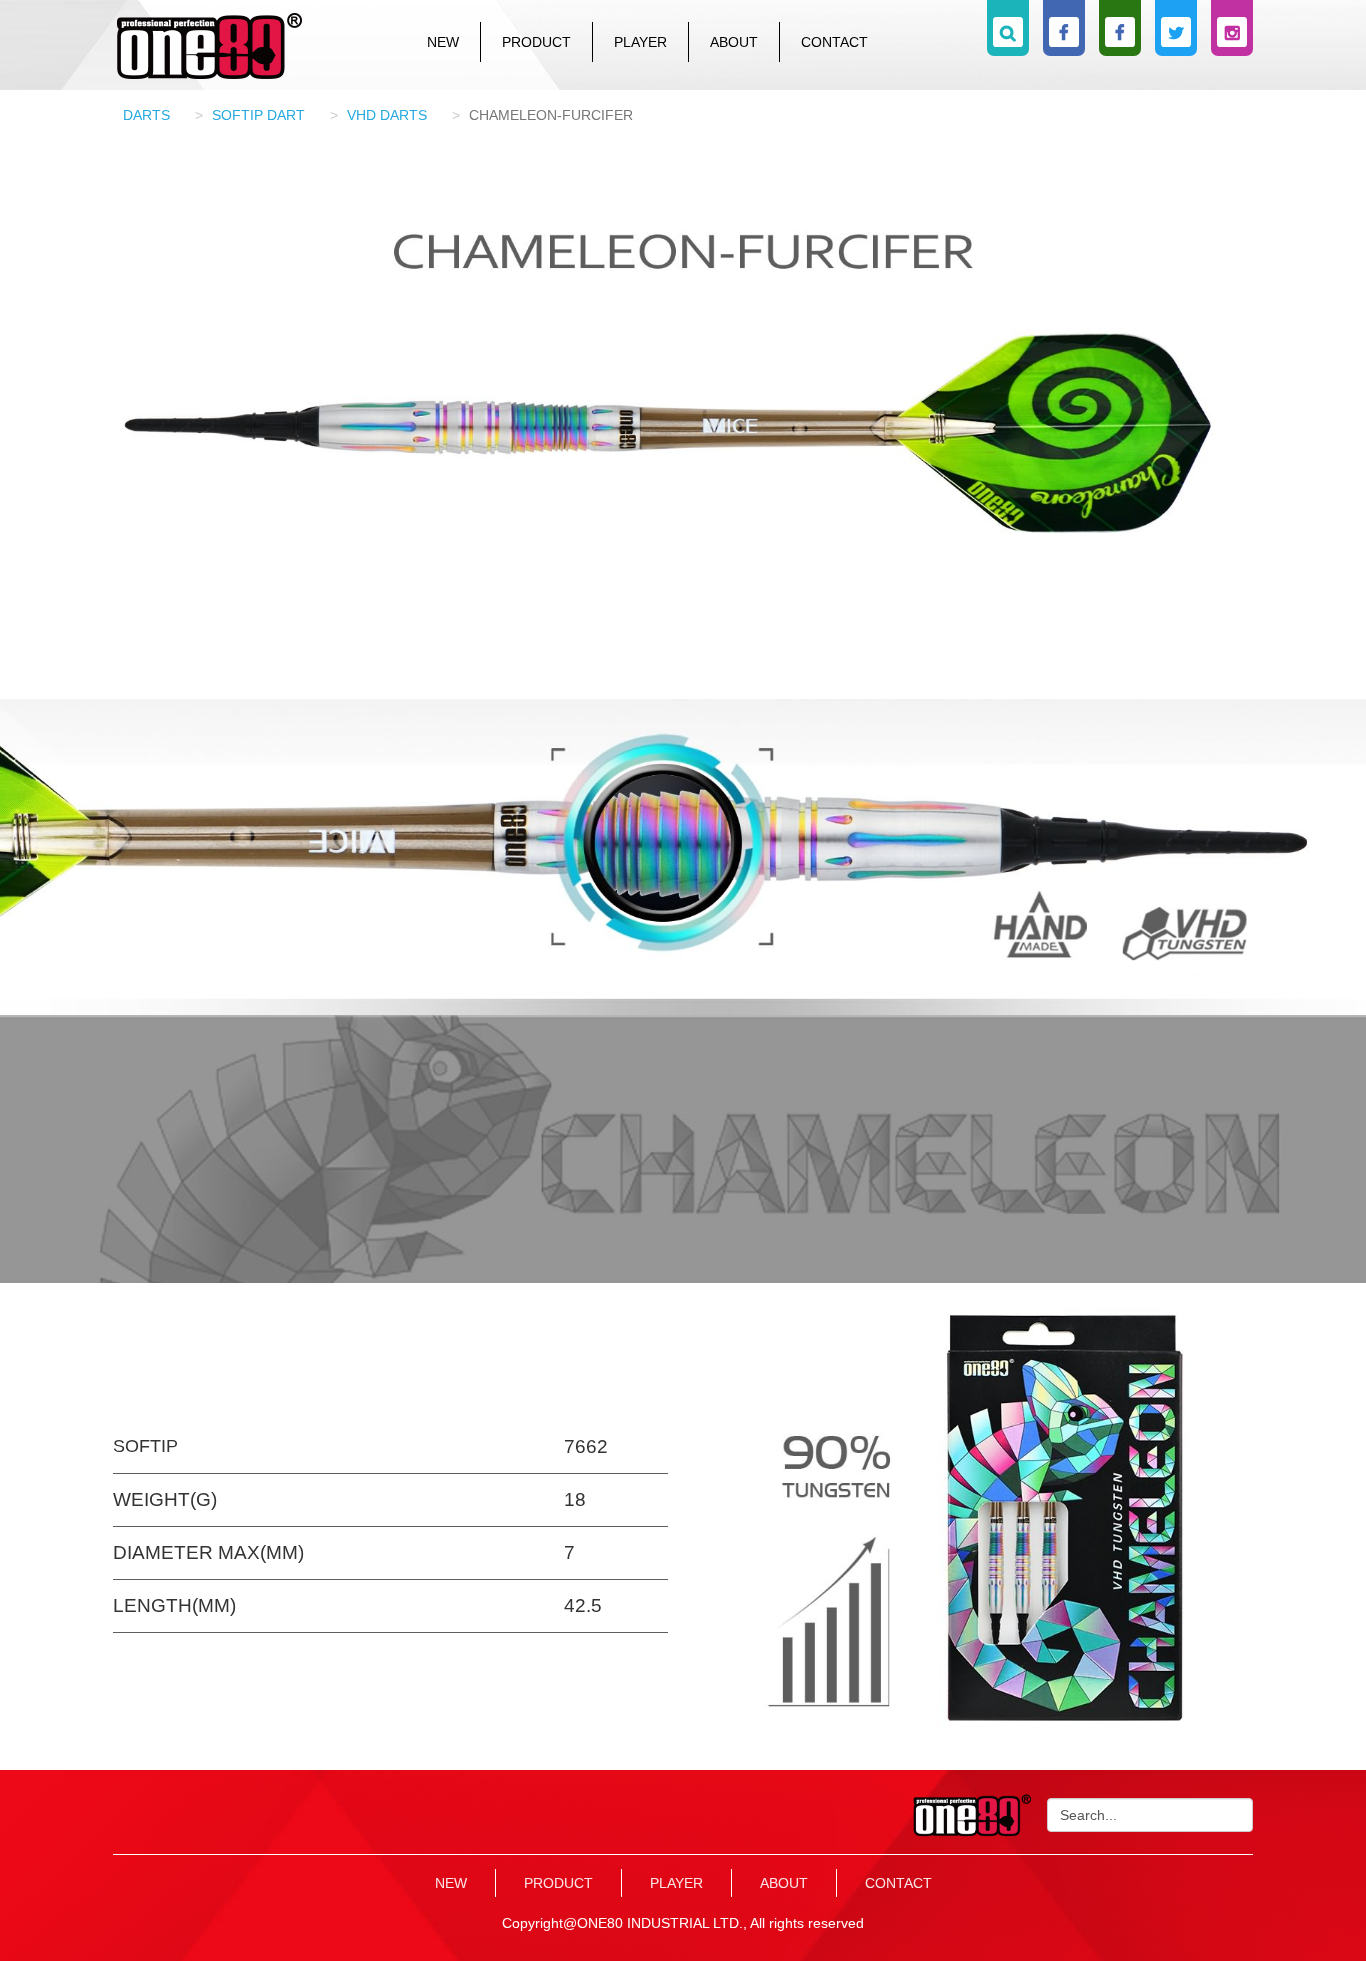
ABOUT (734, 42)
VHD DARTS (387, 115)
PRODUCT (536, 42)
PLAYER (640, 42)
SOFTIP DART (258, 115)
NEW (443, 42)
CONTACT (834, 42)
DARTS (146, 115)
